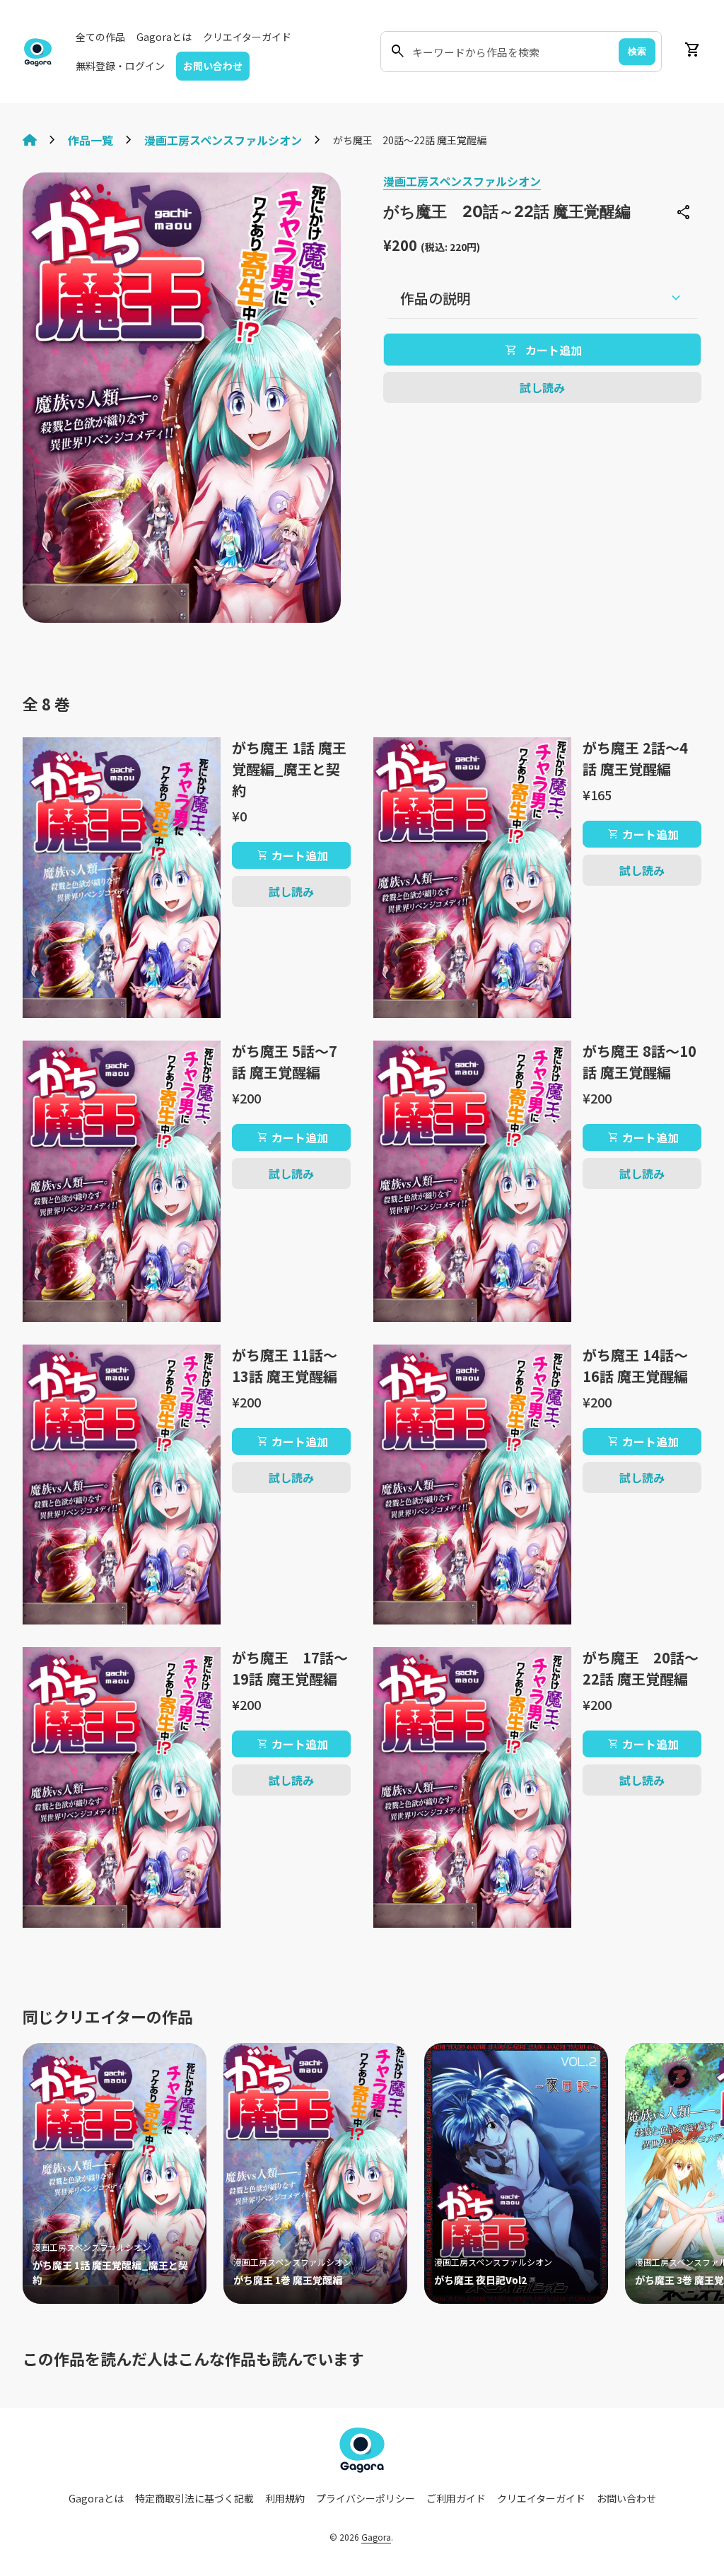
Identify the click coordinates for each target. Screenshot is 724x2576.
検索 (637, 51)
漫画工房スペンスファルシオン (223, 140)
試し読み (542, 387)
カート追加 (293, 855)
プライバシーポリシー (366, 2498)
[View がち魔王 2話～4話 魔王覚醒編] (472, 878)
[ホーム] (30, 140)
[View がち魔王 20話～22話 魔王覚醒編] (472, 1787)
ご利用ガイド (456, 2498)
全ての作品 (100, 37)
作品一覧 (90, 140)
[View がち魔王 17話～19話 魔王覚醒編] (122, 1787)
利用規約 (285, 2498)
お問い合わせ (213, 66)
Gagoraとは (164, 37)
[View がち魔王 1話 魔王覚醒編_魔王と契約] (122, 878)
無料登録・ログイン (120, 66)
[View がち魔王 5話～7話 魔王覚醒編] (122, 1181)
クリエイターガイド (247, 37)
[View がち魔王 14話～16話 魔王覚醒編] (472, 1485)
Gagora (376, 2537)
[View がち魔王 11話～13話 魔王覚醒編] (122, 1485)
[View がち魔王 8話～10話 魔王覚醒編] (472, 1181)
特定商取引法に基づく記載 (194, 2498)
